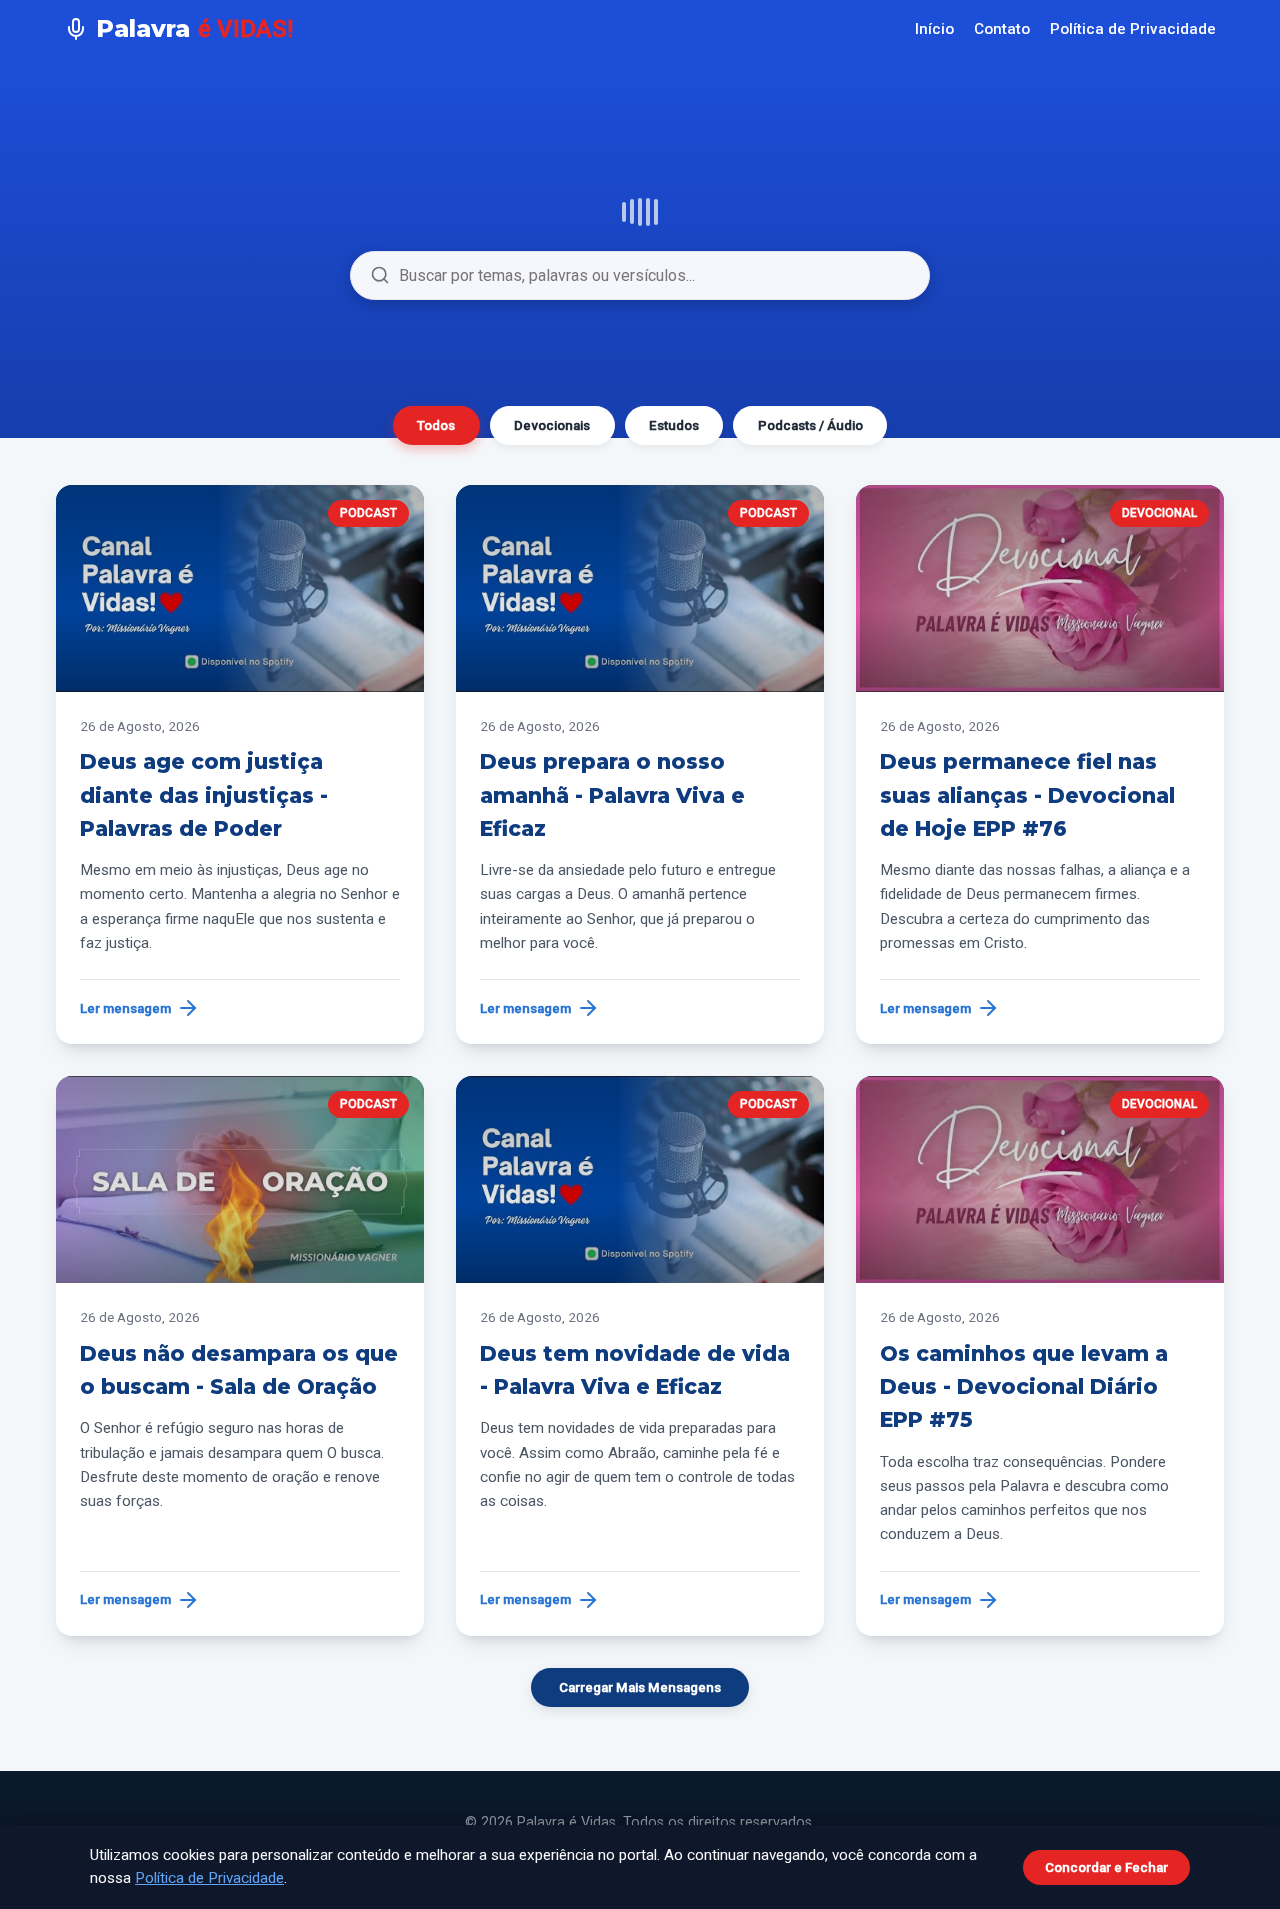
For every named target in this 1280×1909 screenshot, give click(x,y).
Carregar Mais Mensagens (640, 1687)
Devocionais (552, 425)
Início (934, 29)
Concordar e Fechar (1106, 1867)
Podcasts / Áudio (810, 425)
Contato (1002, 29)
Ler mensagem (125, 1008)
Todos (436, 425)
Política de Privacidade (1133, 29)
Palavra (194, 28)
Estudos (674, 425)
